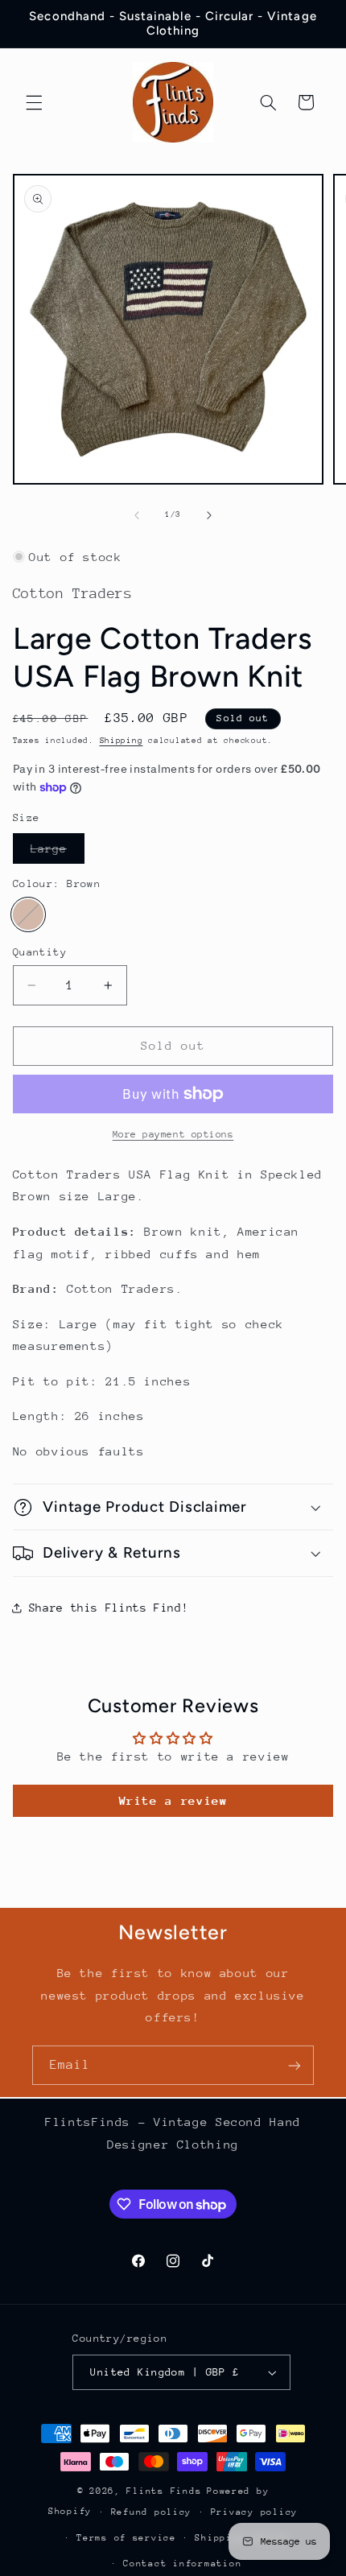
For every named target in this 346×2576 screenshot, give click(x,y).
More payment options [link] (173, 1134)
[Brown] (28, 914)
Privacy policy (254, 2512)
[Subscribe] (295, 2065)
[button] (34, 102)
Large (58, 852)
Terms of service (126, 2538)
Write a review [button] (173, 1800)
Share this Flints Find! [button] (109, 1608)
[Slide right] (209, 515)
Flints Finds (164, 2491)
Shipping (122, 741)
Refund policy (152, 2512)
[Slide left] (137, 515)
